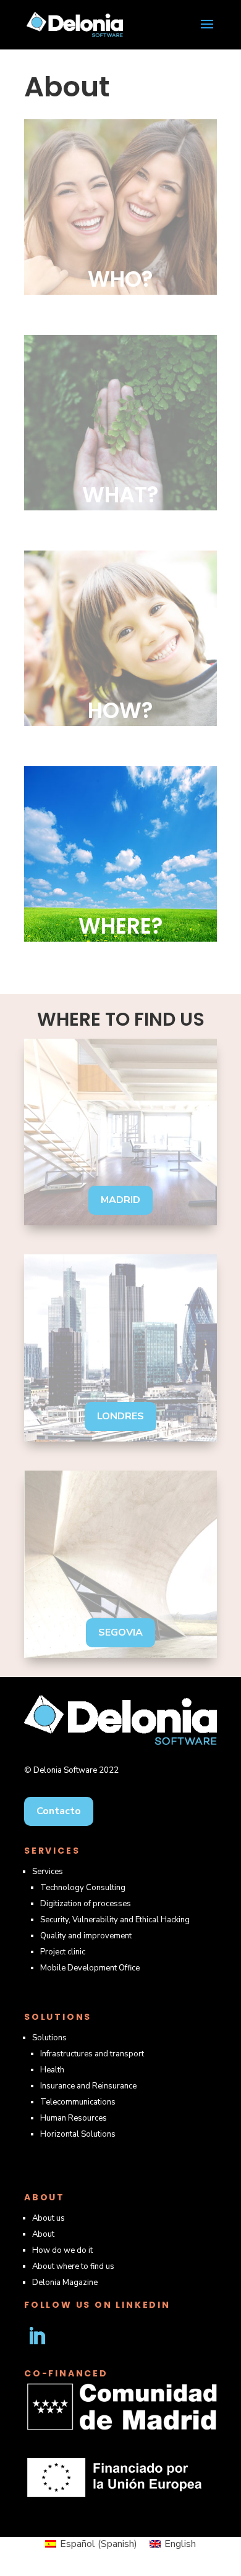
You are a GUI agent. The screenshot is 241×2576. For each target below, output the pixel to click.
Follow (81, 2336)
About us (49, 2218)
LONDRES (120, 1416)
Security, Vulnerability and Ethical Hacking (115, 1920)
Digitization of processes (86, 1904)
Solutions (49, 2038)
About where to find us (73, 2266)
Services (48, 1872)
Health (52, 2070)
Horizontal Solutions (78, 2134)
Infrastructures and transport (92, 2054)
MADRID (120, 1200)
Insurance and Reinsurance (88, 2086)
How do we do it (62, 2250)
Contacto (59, 1811)
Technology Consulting (83, 1888)
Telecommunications (78, 2102)
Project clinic (63, 1952)
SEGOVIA (120, 1632)
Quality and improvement (86, 1936)
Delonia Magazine (65, 2283)
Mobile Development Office (90, 1968)
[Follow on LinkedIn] (36, 2336)
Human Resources (74, 2118)
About (43, 2234)
